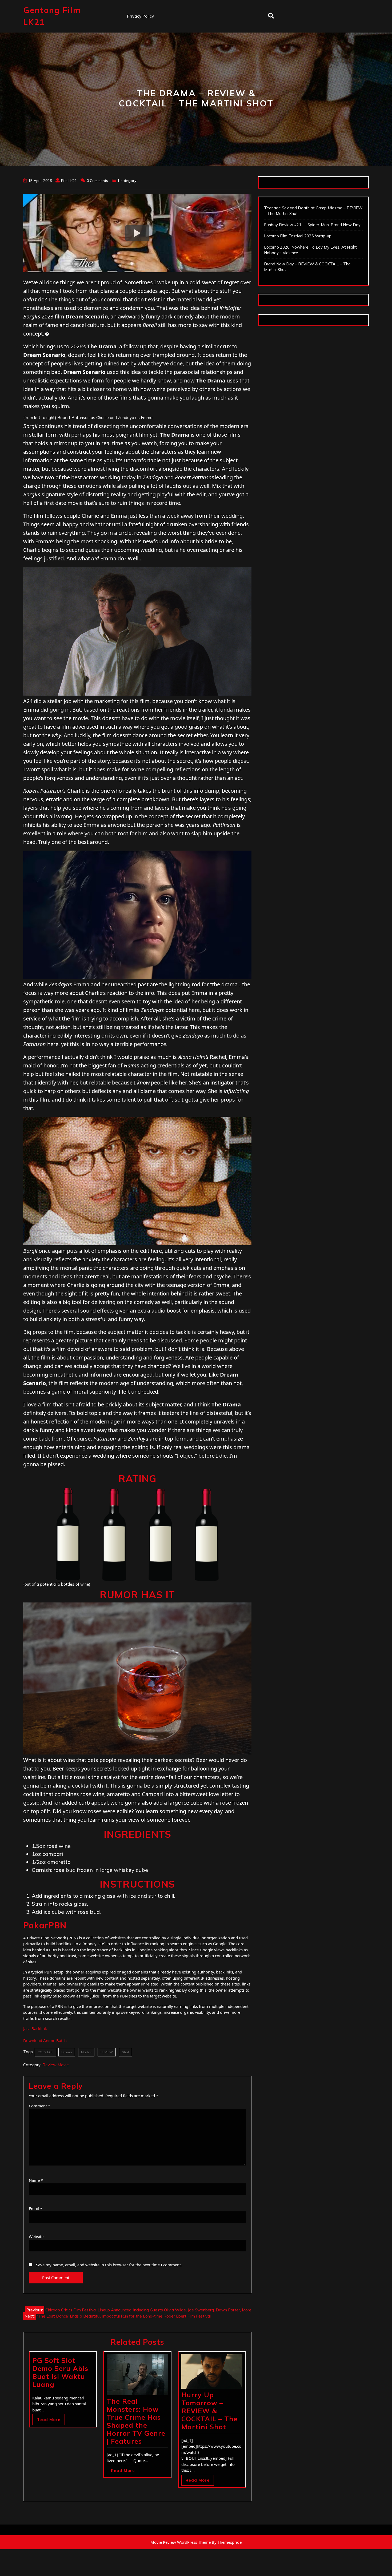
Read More (49, 2420)
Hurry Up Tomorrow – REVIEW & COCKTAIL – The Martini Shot (209, 2411)
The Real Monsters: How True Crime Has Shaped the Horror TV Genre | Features (136, 2421)
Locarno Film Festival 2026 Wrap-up (298, 236)
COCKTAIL (45, 2052)
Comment (39, 2106)
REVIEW (107, 2052)
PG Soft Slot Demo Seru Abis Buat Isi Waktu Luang (60, 2372)
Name (36, 2180)
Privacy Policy (140, 16)
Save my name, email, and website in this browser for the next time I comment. (109, 2265)
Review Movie (56, 2065)
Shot (125, 2052)
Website (36, 2236)
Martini (86, 2052)
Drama (67, 2052)
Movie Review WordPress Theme (181, 2542)
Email (35, 2208)
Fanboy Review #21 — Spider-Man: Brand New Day (312, 225)
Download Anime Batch (45, 2040)
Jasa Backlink (35, 2028)
